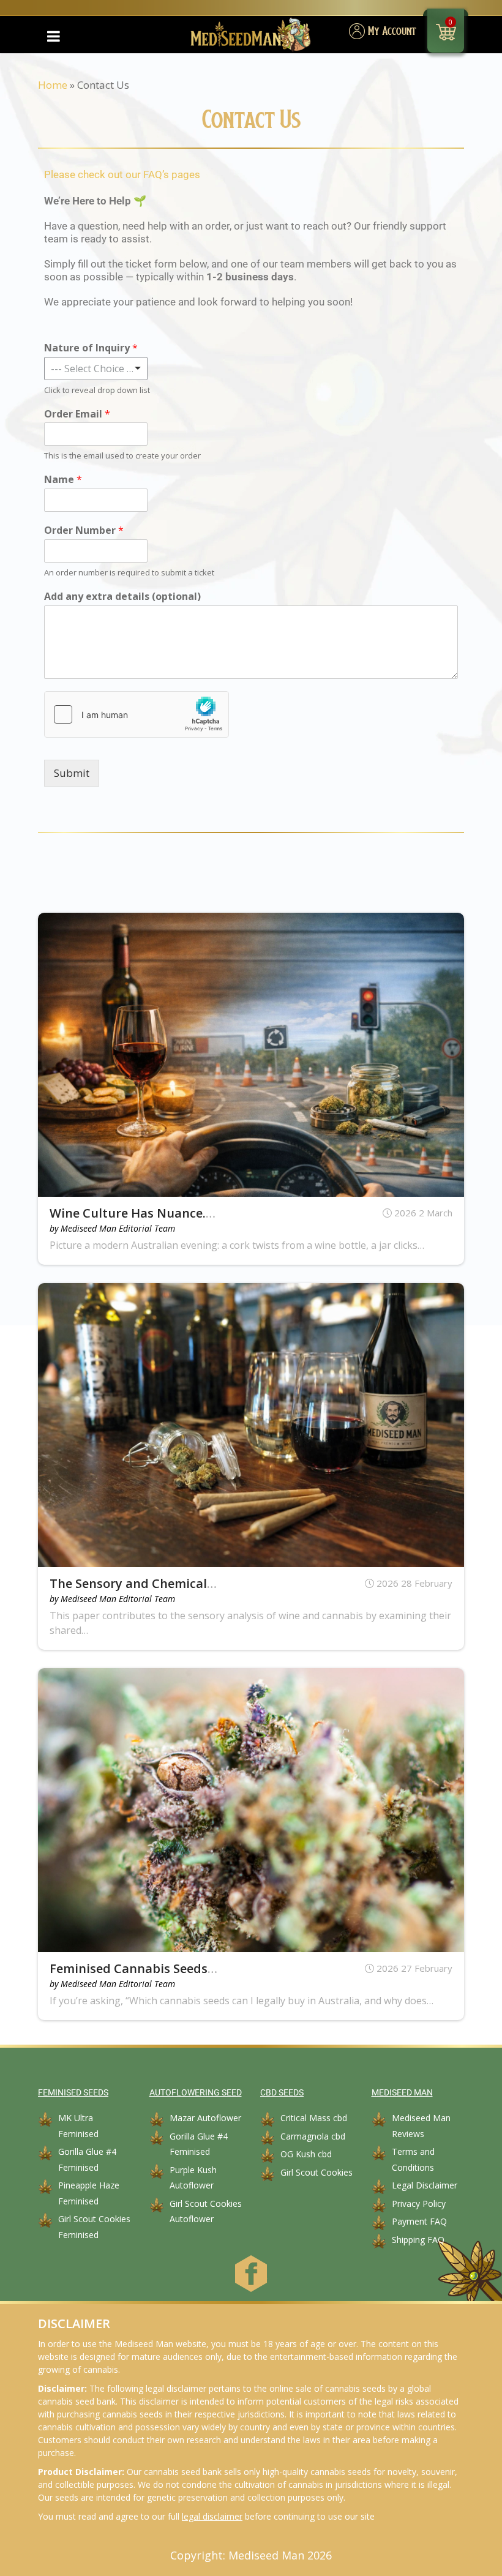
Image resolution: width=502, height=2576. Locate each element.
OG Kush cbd (306, 2154)
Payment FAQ (419, 2221)
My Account (392, 32)
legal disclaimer (212, 2516)
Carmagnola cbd (313, 2136)
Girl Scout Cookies (317, 2172)
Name (63, 480)
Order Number (84, 530)
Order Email (77, 414)
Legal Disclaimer (425, 2185)
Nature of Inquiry (91, 348)
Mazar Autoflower (205, 2118)
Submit (72, 773)
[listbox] (96, 369)
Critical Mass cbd (314, 2118)
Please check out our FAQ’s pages (122, 174)
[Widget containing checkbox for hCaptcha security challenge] (137, 714)
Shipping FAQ (418, 2240)
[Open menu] (53, 36)
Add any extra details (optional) (122, 597)
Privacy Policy (419, 2203)
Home (53, 85)
